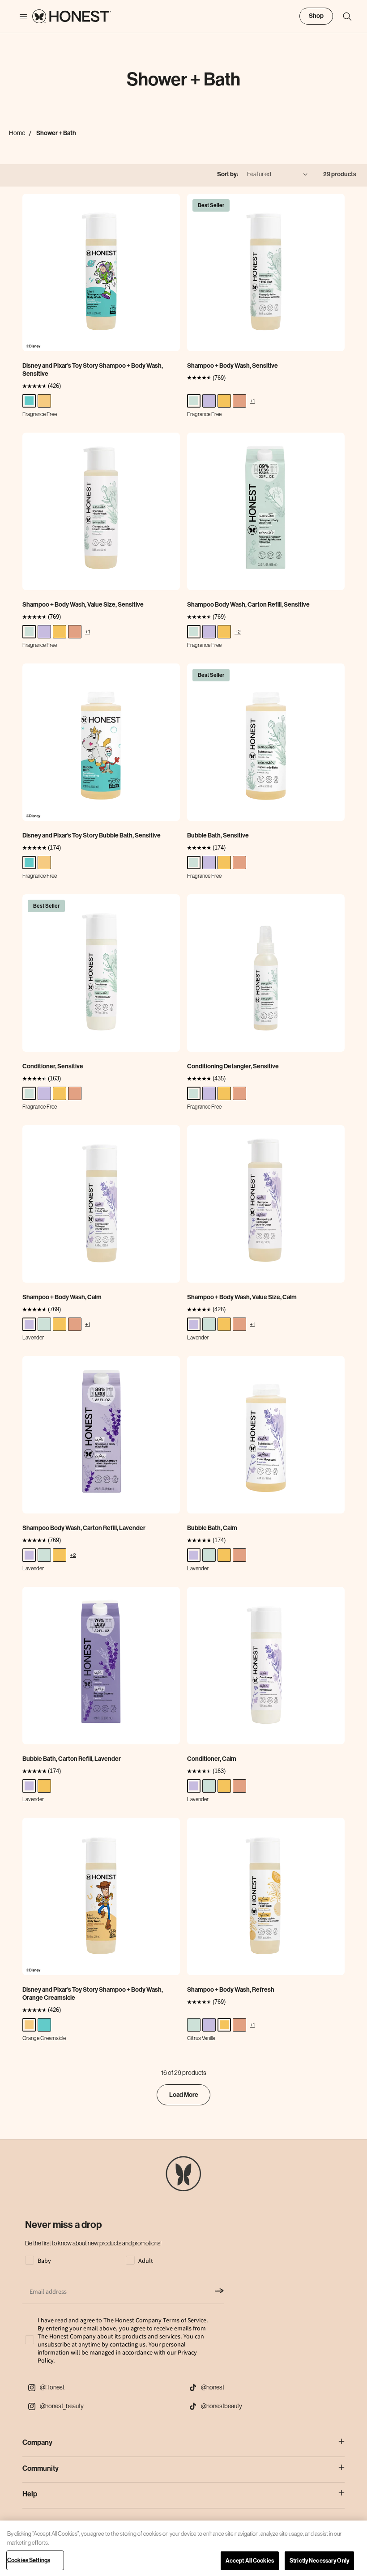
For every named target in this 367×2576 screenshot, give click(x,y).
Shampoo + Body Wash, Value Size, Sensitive (83, 605)
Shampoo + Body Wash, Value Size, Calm (242, 1297)
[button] (343, 17)
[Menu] (19, 17)
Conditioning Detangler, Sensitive (233, 1066)
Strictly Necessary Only (319, 2561)
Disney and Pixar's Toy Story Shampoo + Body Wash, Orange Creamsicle (93, 1994)
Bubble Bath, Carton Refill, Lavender (72, 1759)
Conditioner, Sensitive (53, 1066)
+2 (238, 631)
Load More (184, 2095)
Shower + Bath (56, 133)
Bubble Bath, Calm (212, 1528)
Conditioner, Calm (212, 1759)
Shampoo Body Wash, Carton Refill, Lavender (84, 1528)
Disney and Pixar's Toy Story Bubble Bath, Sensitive (92, 835)
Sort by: (228, 174)
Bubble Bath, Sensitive (218, 835)
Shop (316, 16)
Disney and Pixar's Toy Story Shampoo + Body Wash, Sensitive (93, 370)
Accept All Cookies (250, 2561)
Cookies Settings (29, 2560)
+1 (252, 401)
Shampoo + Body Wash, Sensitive (233, 366)
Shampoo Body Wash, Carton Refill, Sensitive (248, 605)
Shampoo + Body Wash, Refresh (231, 1990)
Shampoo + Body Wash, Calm (62, 1297)
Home (17, 133)
